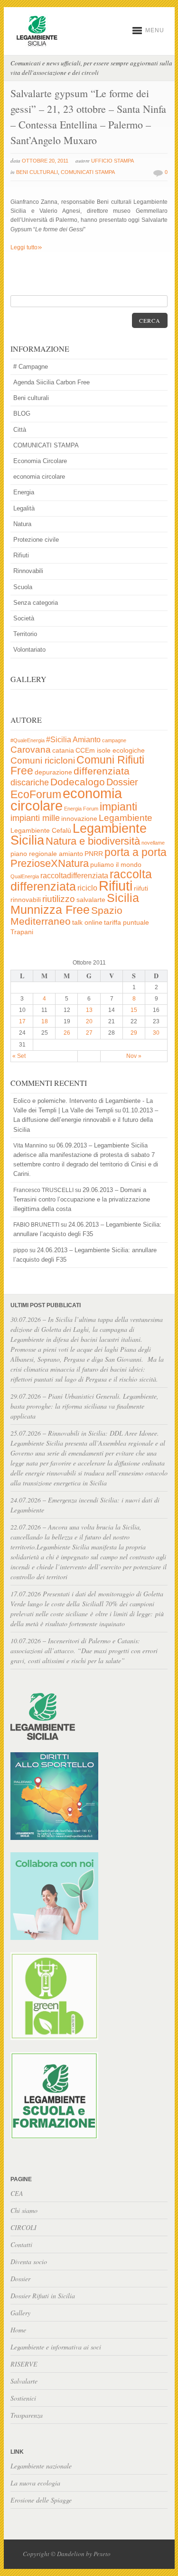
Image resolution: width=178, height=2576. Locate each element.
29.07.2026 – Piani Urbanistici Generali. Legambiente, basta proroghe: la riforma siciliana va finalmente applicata (84, 1406)
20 (89, 1021)
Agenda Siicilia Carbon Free (52, 382)
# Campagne (31, 367)
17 (22, 1021)
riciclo (87, 888)
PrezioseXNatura (50, 863)
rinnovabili (26, 900)
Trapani (22, 932)
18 (45, 1021)
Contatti (21, 2244)
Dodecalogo (78, 782)
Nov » (134, 1056)
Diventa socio (29, 2262)
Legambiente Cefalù (41, 831)
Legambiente (126, 818)
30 (156, 1033)
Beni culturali (37, 172)
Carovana (31, 750)
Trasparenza (27, 2415)
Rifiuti (21, 555)
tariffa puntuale (126, 923)
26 (67, 1033)
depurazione (53, 772)
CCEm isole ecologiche (110, 751)
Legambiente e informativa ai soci (56, 2347)
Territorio (25, 634)
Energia (24, 492)
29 (134, 1033)
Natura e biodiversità (93, 841)
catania (63, 751)
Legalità (24, 508)
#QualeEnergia (28, 740)
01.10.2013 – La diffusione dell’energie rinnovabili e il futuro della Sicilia (86, 1120)
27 (89, 1033)
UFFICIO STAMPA (112, 161)
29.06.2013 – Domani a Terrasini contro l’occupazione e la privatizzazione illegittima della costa (82, 1199)
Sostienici (23, 2398)
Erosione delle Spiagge (41, 2500)
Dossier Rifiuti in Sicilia (43, 2296)
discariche (30, 783)
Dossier (122, 782)
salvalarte (91, 900)
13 (89, 1010)
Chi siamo (24, 2210)
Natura (22, 524)
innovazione (79, 819)
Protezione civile (36, 540)
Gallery (20, 2313)
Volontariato (29, 650)
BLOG (22, 414)
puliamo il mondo (116, 865)
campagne (114, 740)
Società (24, 618)
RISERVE (24, 2364)
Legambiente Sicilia (79, 834)
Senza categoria (36, 603)
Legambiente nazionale (41, 2466)
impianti (118, 807)
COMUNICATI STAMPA (88, 172)
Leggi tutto (26, 247)
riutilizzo (59, 899)
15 (134, 1010)
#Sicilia (59, 740)
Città (20, 430)
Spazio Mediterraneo (66, 916)
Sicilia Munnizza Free (75, 903)
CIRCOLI (23, 2227)
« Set (19, 1056)
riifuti (141, 888)
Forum (91, 809)
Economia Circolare (40, 461)
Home (18, 2330)
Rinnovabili (28, 571)
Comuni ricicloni (43, 760)
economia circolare (39, 477)
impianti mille (35, 818)
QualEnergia (25, 876)
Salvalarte (24, 2381)
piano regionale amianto (47, 854)
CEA (17, 2193)
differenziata (102, 771)
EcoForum (36, 794)
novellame (153, 843)
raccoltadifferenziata (74, 876)
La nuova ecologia (35, 2483)
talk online (87, 923)
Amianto (87, 740)
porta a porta (136, 852)
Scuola (23, 587)
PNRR (94, 854)
